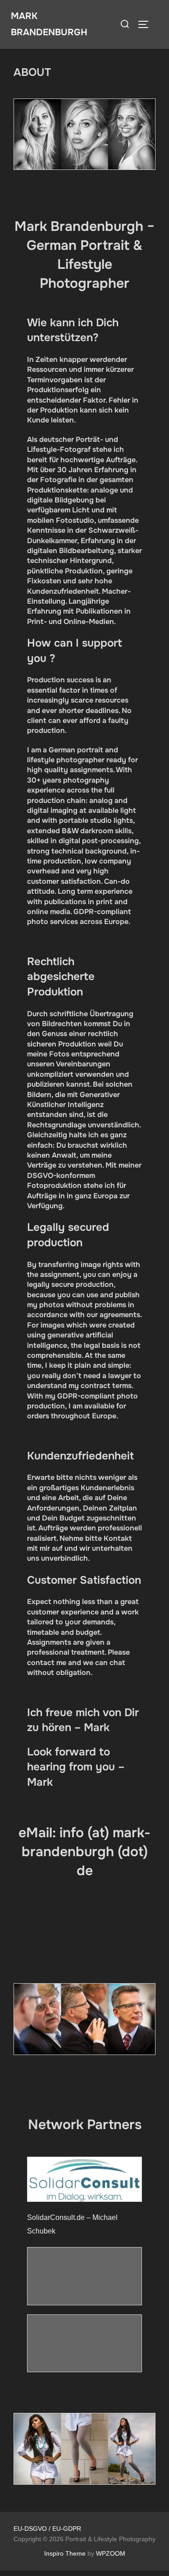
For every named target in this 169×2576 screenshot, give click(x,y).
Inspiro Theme (65, 2553)
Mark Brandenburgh (49, 24)
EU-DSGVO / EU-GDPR (47, 2529)
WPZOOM (111, 2553)
